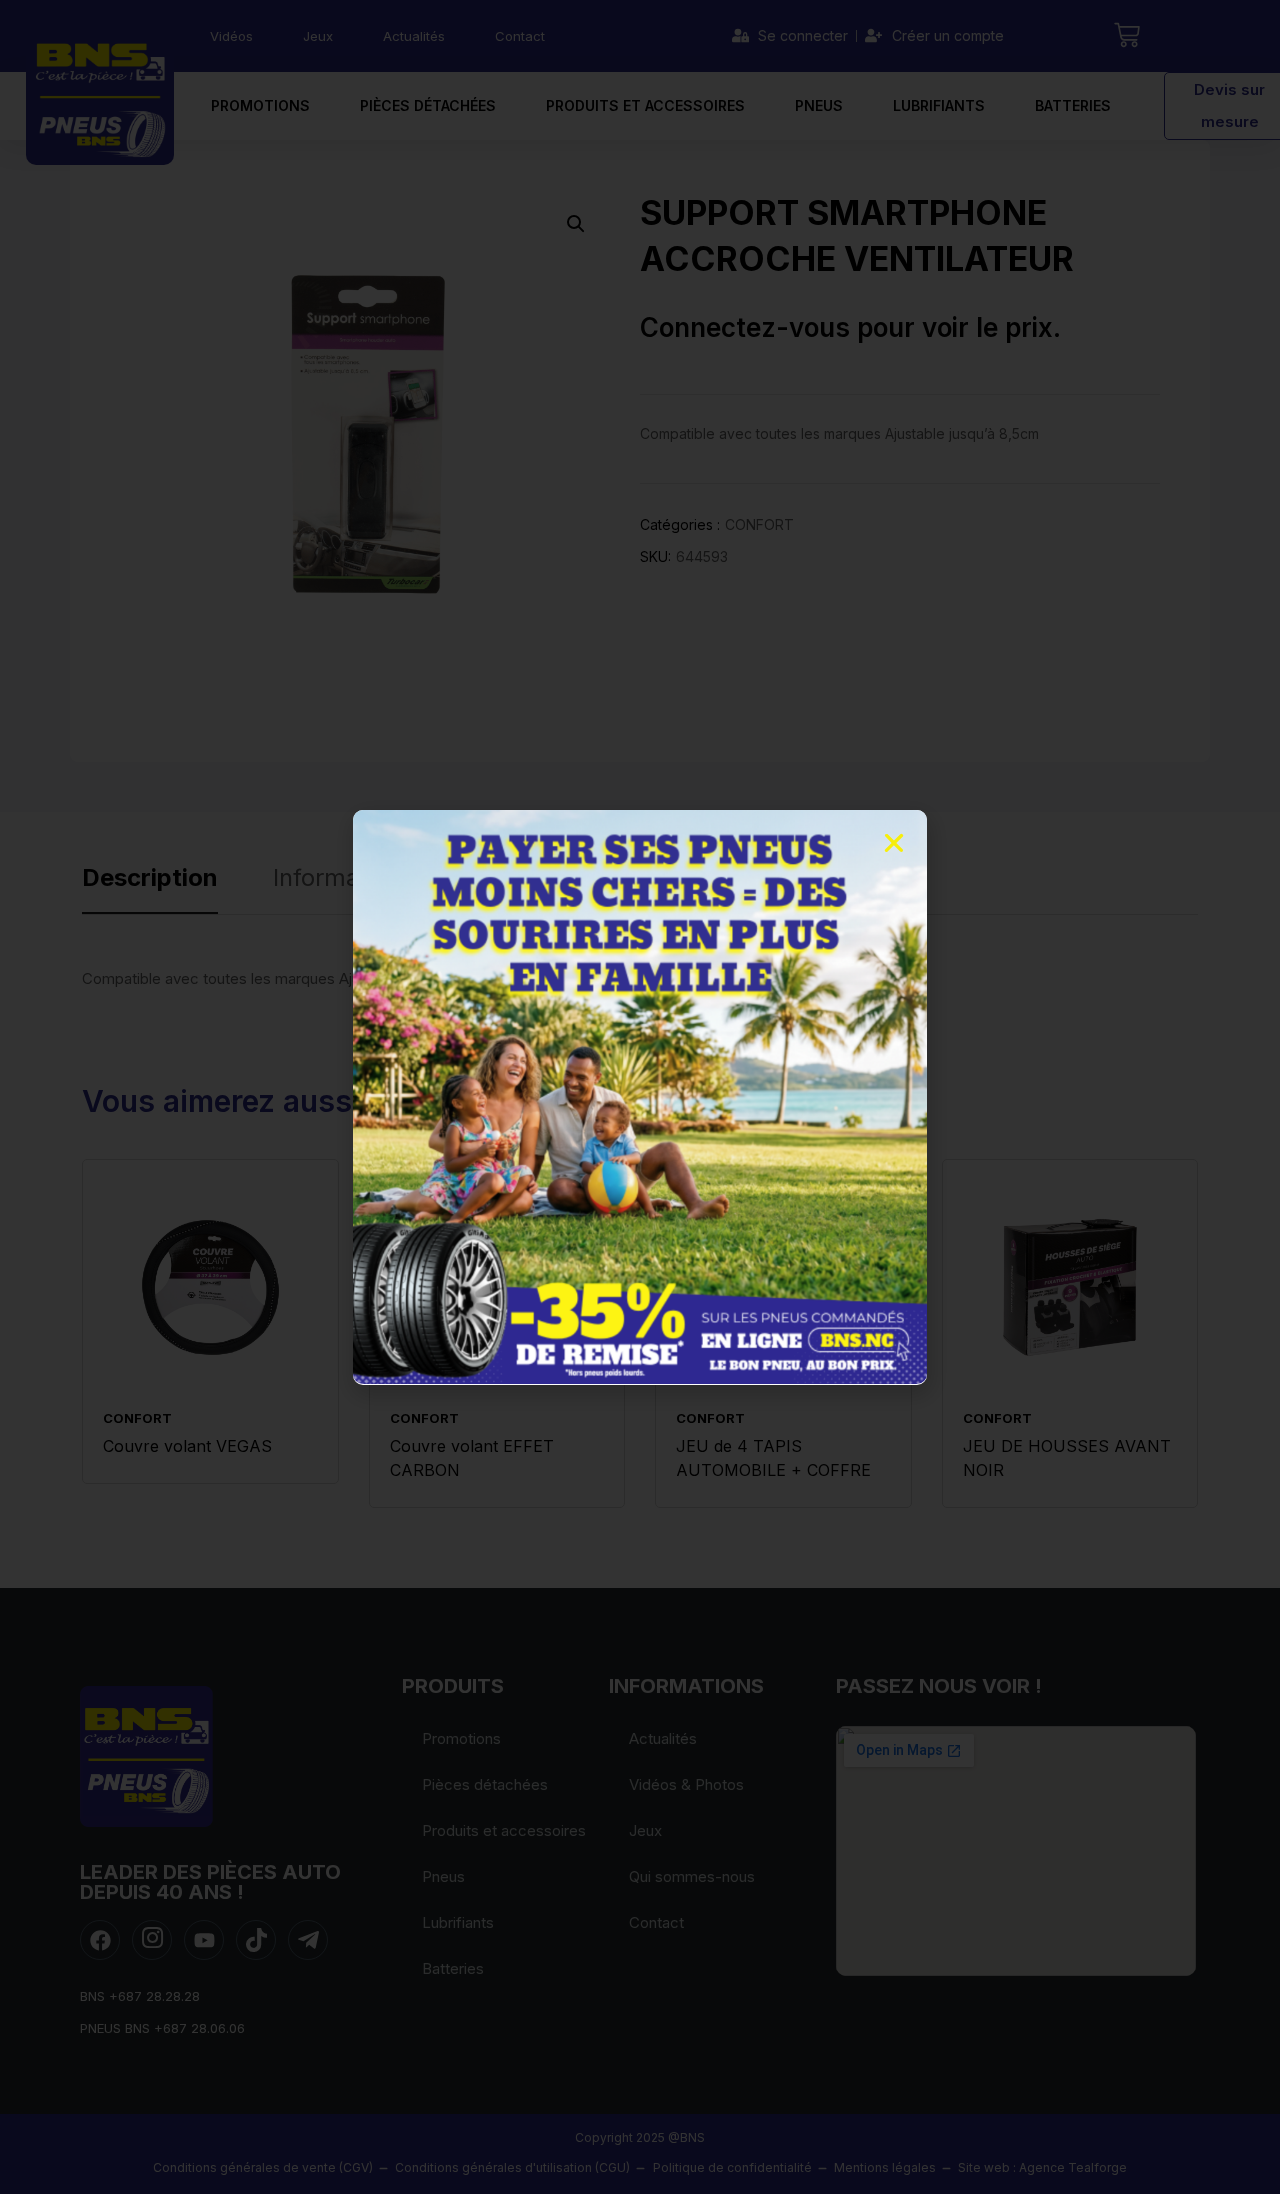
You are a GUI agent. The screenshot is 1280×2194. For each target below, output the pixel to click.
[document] (640, 1097)
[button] (894, 843)
